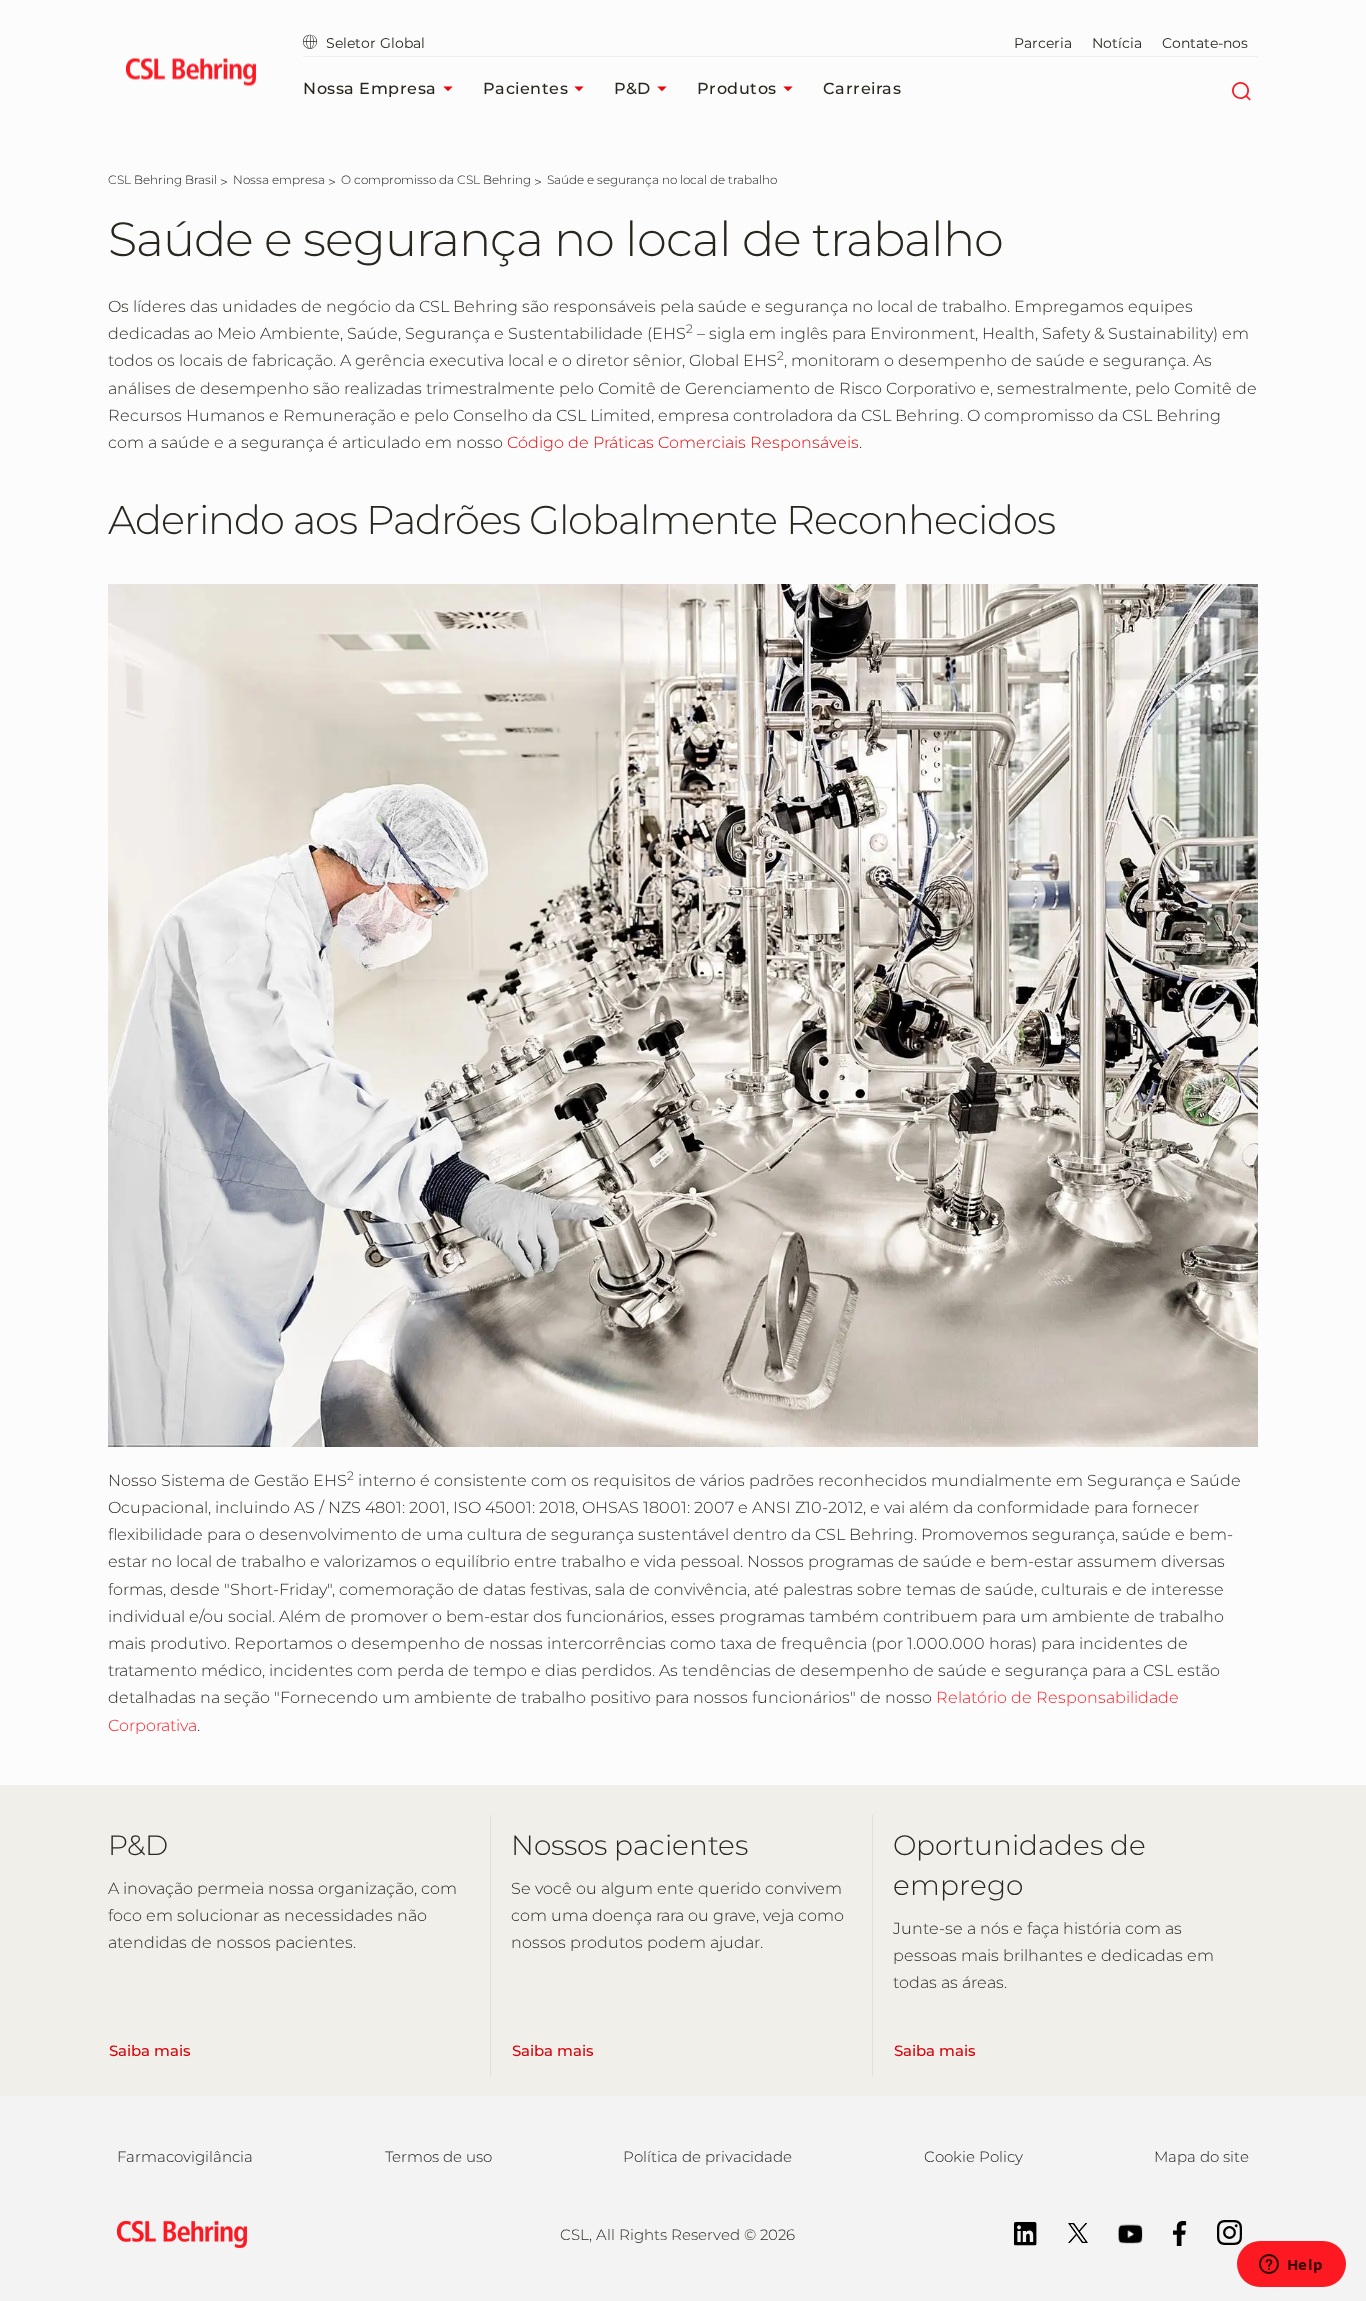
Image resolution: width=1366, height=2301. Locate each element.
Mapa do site (1201, 2156)
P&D (632, 88)
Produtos (737, 88)
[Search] (1240, 89)
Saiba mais (150, 2050)
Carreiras (862, 88)
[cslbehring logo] (190, 75)
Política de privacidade (707, 2156)
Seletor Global (375, 43)
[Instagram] (1219, 2231)
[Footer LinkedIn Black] (1015, 2231)
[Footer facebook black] (1170, 2231)
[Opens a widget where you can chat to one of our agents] (1291, 2266)
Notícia (1117, 43)
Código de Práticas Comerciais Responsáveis (683, 442)
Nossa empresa (370, 88)
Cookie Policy (973, 2156)
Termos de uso (438, 2156)
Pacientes (526, 88)
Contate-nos (1205, 43)
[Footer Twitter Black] (1068, 2231)
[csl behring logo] (177, 2233)
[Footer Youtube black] (1120, 2231)
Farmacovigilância (185, 2156)
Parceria (1043, 43)
